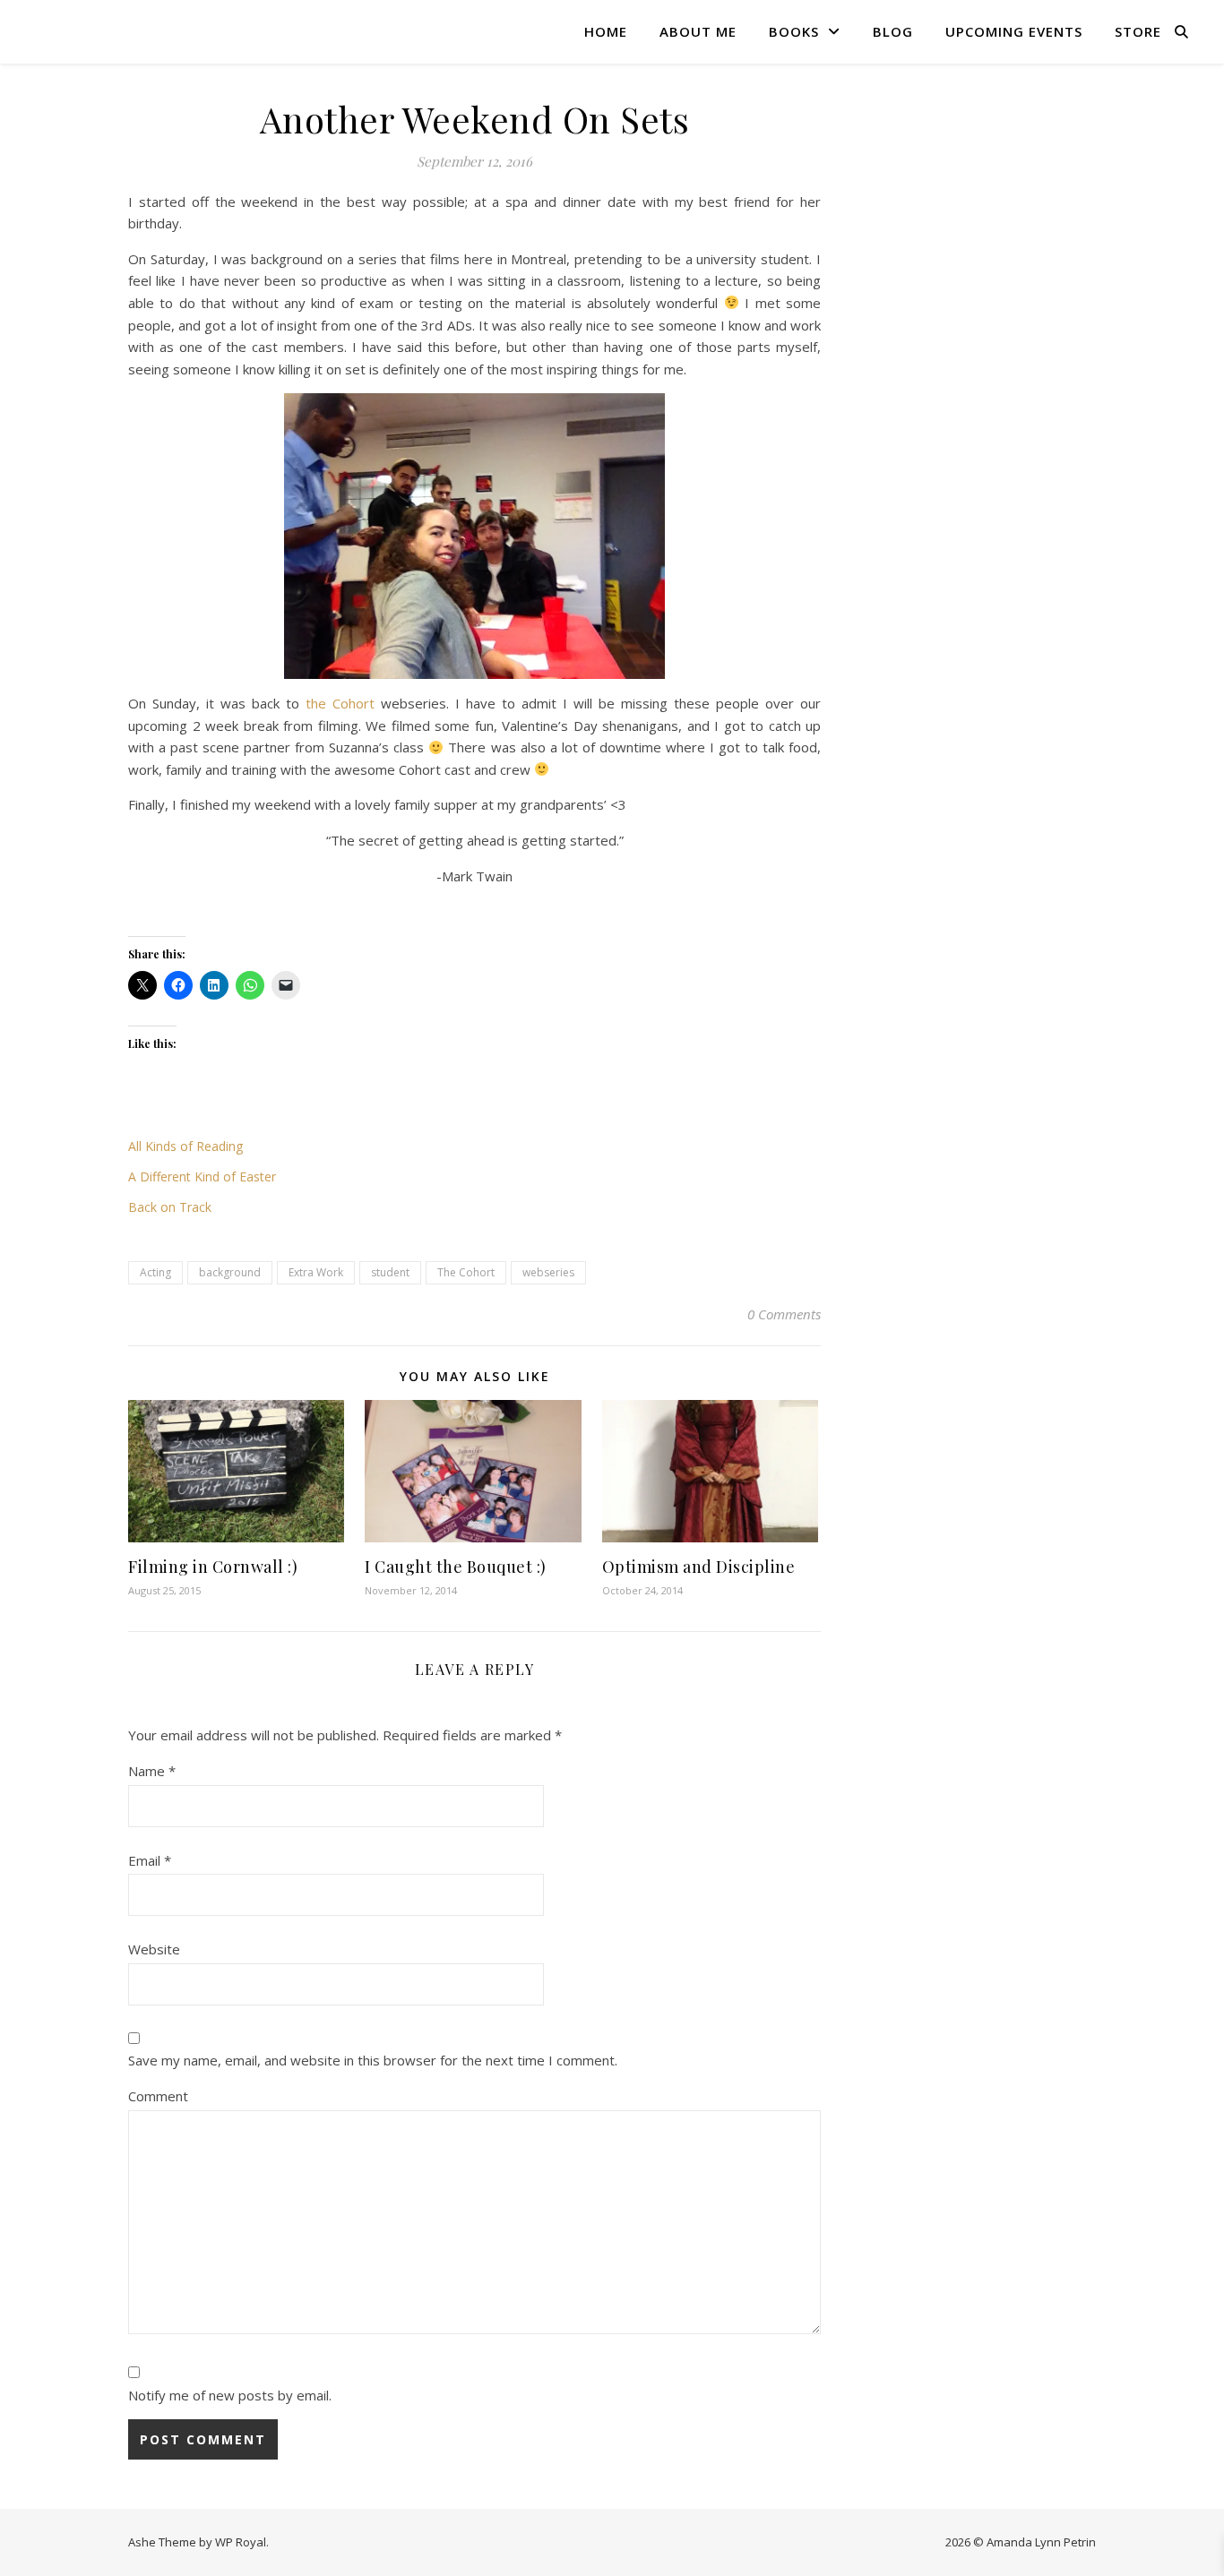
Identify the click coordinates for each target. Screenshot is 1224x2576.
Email (150, 1860)
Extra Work (316, 1272)
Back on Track (170, 1207)
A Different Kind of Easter (202, 1176)
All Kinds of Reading (185, 1146)
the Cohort (340, 703)
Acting (155, 1272)
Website (154, 1949)
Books (794, 31)
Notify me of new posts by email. (230, 2395)
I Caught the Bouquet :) (456, 1567)
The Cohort (466, 1272)
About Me (698, 31)
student (390, 1272)
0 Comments (784, 1314)
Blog (893, 31)
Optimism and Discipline (699, 1567)
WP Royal (241, 2542)
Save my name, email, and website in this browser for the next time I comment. (373, 2060)
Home (606, 31)
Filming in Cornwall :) (213, 1567)
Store (1138, 31)
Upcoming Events (1014, 31)
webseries (548, 1272)
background (230, 1272)
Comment (158, 2096)
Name (152, 1771)
